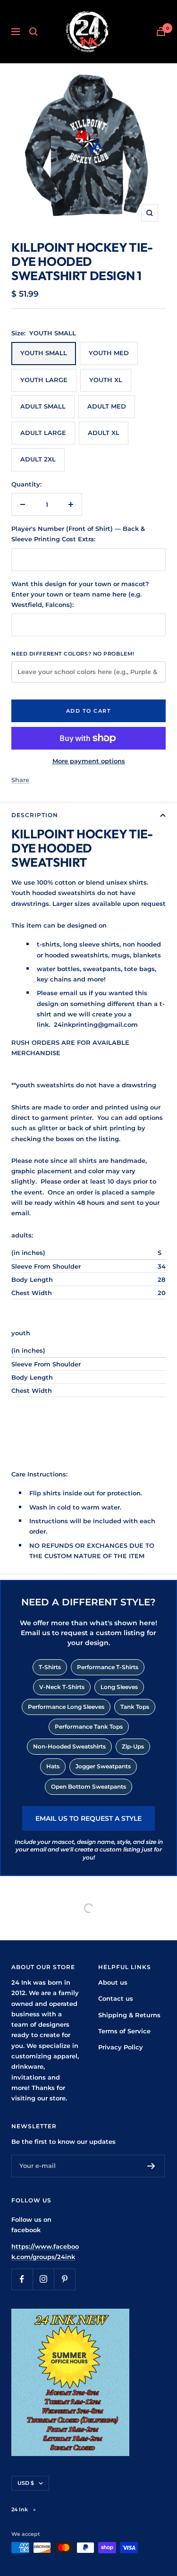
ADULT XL (104, 433)
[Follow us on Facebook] (22, 2279)
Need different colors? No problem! (73, 654)
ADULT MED (107, 406)
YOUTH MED (109, 353)
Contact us (116, 1998)
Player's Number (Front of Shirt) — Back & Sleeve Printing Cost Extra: (78, 534)
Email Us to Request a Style (88, 1818)
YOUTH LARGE (44, 380)
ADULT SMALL (43, 406)
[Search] (34, 32)
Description (35, 815)
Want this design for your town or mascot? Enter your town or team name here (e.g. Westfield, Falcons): (80, 594)
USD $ (26, 2483)
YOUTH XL (106, 380)
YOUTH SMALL (44, 353)
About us (113, 1982)
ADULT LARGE (43, 433)
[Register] (151, 2166)
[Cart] (161, 31)
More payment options (89, 761)
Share (20, 780)
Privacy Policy (121, 2047)
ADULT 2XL (38, 459)
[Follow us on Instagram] (43, 2279)
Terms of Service (124, 2031)
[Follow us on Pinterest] (64, 2279)
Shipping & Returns (129, 2015)
